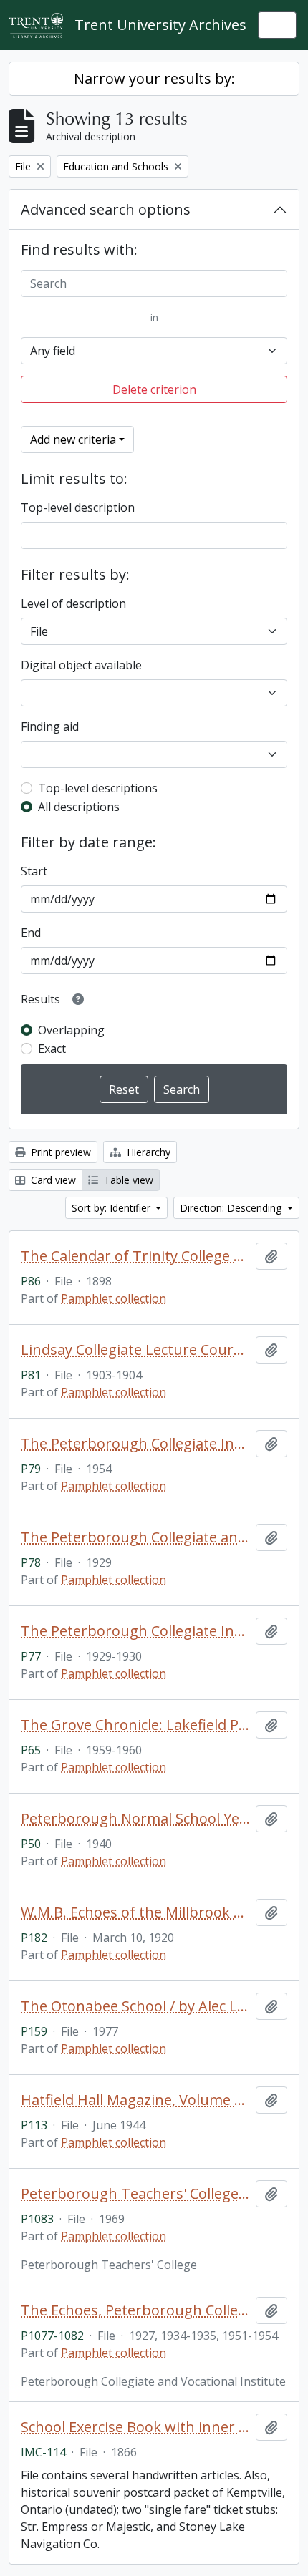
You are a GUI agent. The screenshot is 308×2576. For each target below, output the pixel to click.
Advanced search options (106, 209)
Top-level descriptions (98, 788)
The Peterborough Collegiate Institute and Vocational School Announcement (135, 1631)
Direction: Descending (232, 1208)
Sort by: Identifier (112, 1208)
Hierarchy (147, 1152)
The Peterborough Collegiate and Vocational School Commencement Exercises (135, 1537)
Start (34, 871)
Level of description (73, 603)
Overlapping (71, 1030)
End (31, 933)
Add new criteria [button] (73, 439)
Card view (52, 1180)
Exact (52, 1049)
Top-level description (78, 507)
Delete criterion (154, 389)
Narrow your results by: (154, 78)
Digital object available (81, 665)
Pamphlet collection (114, 1298)
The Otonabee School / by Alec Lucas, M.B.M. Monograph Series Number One (135, 2006)
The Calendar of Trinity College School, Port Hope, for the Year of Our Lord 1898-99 (135, 1256)
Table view (127, 1180)
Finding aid (50, 726)
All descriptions (79, 807)
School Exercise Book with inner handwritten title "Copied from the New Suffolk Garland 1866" (135, 2427)
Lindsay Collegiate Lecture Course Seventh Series (135, 1350)
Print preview (59, 1152)
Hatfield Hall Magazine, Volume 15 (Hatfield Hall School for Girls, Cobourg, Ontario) (135, 2100)
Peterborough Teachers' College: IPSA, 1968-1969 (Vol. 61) (135, 2194)
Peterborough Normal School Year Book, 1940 (135, 1819)
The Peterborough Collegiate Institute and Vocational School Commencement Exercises (135, 1444)
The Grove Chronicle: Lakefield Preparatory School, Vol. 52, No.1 (135, 1725)
